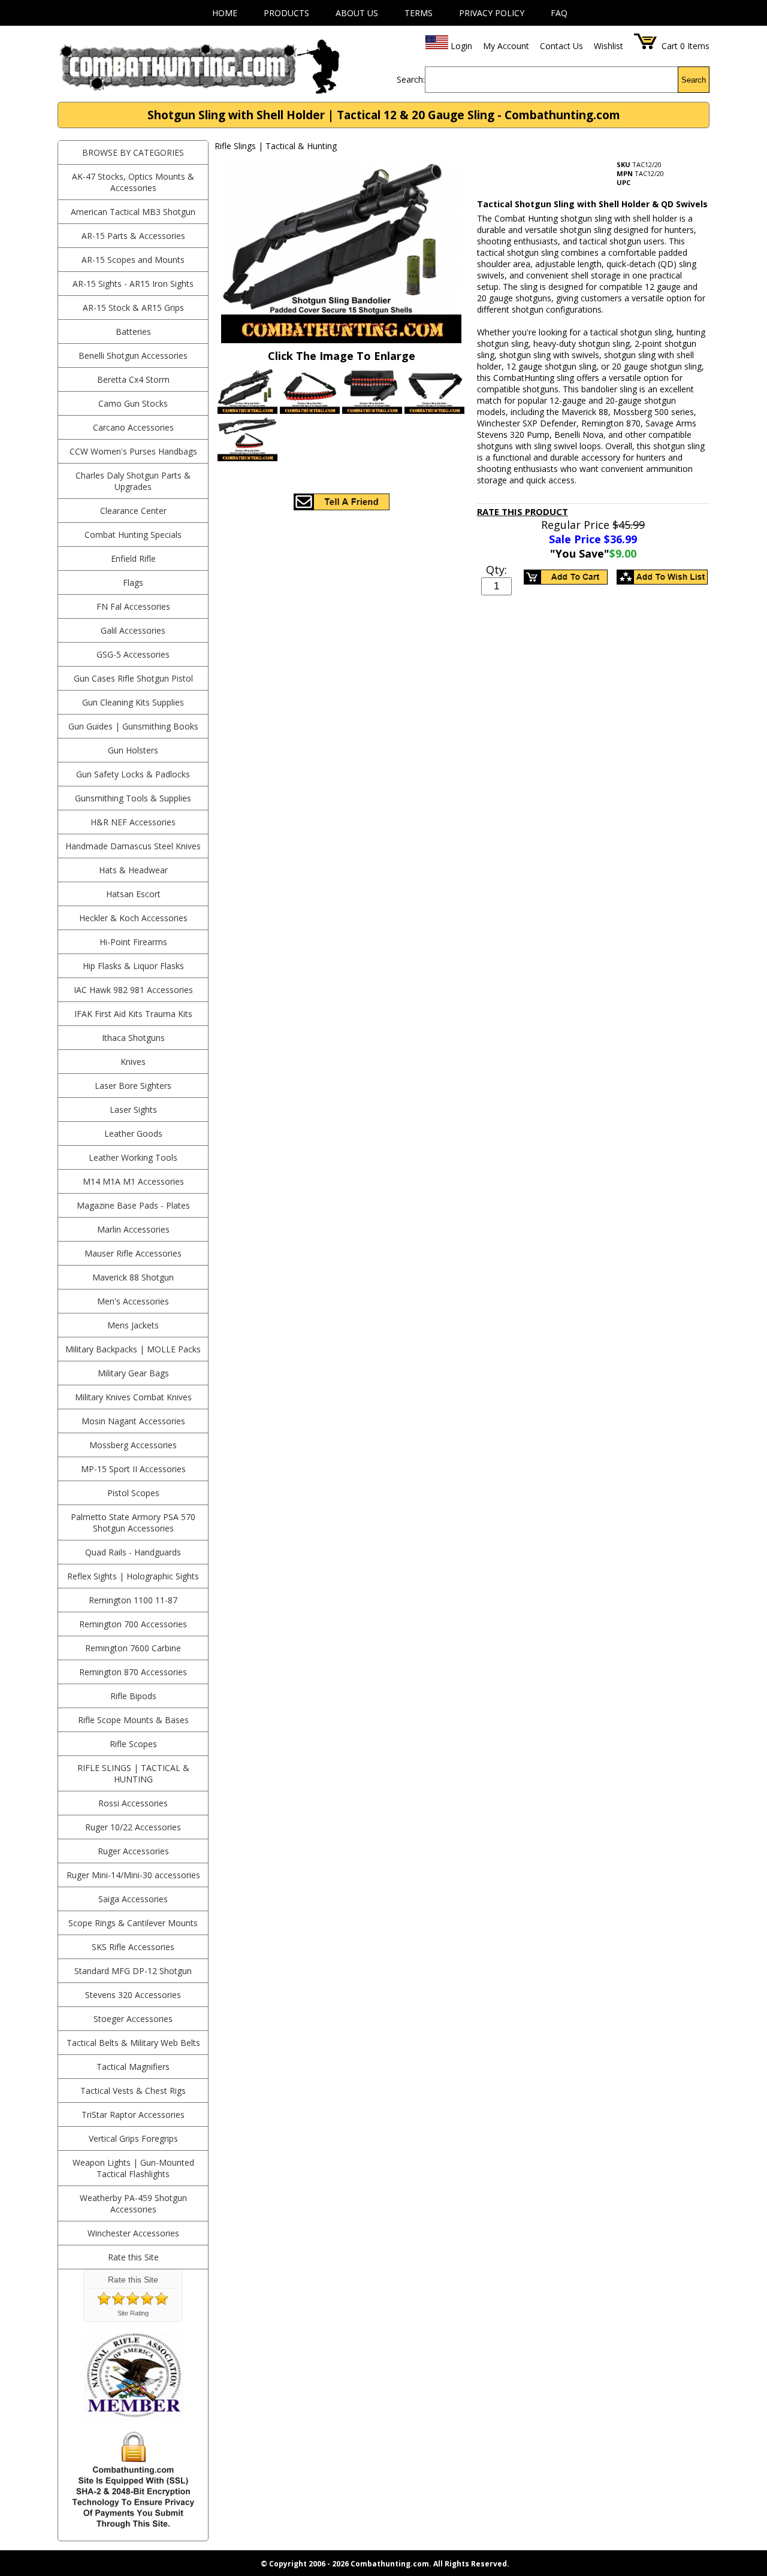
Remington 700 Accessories (133, 1624)
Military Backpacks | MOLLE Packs (133, 1349)
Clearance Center (133, 511)
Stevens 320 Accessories (133, 1995)
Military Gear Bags (133, 1373)
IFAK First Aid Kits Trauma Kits (133, 1014)
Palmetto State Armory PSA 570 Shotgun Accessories (133, 1522)
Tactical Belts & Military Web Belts (133, 2043)
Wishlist (609, 46)
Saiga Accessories (133, 1899)
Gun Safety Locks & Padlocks (133, 774)
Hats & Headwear (133, 870)
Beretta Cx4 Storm (133, 379)
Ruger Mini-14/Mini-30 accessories (133, 1875)
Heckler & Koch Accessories (133, 918)
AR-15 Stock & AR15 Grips (133, 308)
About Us (357, 13)
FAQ (559, 13)
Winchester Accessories (133, 2233)
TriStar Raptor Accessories (133, 2115)
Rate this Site (133, 2257)
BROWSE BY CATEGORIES (133, 152)
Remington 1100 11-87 (133, 1600)
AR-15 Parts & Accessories (133, 236)
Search (694, 80)
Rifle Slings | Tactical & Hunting (133, 1773)
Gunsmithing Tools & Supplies (133, 798)
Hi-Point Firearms (133, 942)
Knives (133, 1062)
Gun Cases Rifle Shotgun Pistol (133, 678)
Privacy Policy (492, 13)
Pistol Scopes (133, 1493)
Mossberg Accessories (133, 1445)
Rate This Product (523, 511)
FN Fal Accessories (133, 606)
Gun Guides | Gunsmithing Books (133, 726)
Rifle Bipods (133, 1696)
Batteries (133, 332)
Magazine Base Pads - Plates (133, 1205)
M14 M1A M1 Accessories (133, 1181)
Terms (419, 13)
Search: (411, 79)
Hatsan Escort (133, 894)
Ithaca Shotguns (133, 1038)
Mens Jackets (133, 1325)
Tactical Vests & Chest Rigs (133, 2091)
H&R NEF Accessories (133, 822)
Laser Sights (133, 1110)
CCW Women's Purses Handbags (133, 451)
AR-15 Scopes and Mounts (133, 260)
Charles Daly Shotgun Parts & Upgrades (133, 481)
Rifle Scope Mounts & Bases (133, 1720)
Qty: (496, 570)
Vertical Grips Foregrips (133, 2138)
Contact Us (561, 46)
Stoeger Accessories (133, 2019)
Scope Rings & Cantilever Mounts (133, 1923)
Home (225, 13)
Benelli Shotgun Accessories (133, 355)
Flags (133, 582)
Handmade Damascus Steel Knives (133, 846)
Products (286, 13)
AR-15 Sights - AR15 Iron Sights (133, 284)
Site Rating (133, 2313)
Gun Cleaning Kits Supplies (133, 702)
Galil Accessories (133, 630)
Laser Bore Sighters (133, 1086)
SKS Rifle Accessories (133, 1947)
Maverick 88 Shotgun (133, 1277)
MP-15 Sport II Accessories (133, 1469)
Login (461, 46)
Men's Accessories (133, 1301)
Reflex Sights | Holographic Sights (133, 1576)
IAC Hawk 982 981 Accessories (133, 990)
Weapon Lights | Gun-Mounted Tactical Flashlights (133, 2168)
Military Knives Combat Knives (133, 1397)
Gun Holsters (133, 750)
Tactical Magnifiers (133, 2067)
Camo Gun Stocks (133, 403)
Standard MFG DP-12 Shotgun (133, 1971)
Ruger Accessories (133, 1851)
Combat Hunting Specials (133, 535)
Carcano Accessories (133, 427)
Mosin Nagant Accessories (133, 1421)
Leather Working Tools (133, 1157)
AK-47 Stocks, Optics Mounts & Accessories (133, 182)
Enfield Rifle (133, 559)
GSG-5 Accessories (133, 654)
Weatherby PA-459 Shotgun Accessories (133, 2203)
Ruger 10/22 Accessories (133, 1827)
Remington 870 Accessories (133, 1672)
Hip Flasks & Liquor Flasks (133, 966)
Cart (670, 46)
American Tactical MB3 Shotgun (133, 212)
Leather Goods (133, 1133)
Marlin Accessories (133, 1229)
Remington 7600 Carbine (133, 1648)
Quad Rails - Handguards (133, 1552)
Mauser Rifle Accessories (133, 1253)
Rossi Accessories (133, 1803)
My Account (506, 46)
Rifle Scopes (133, 1744)
